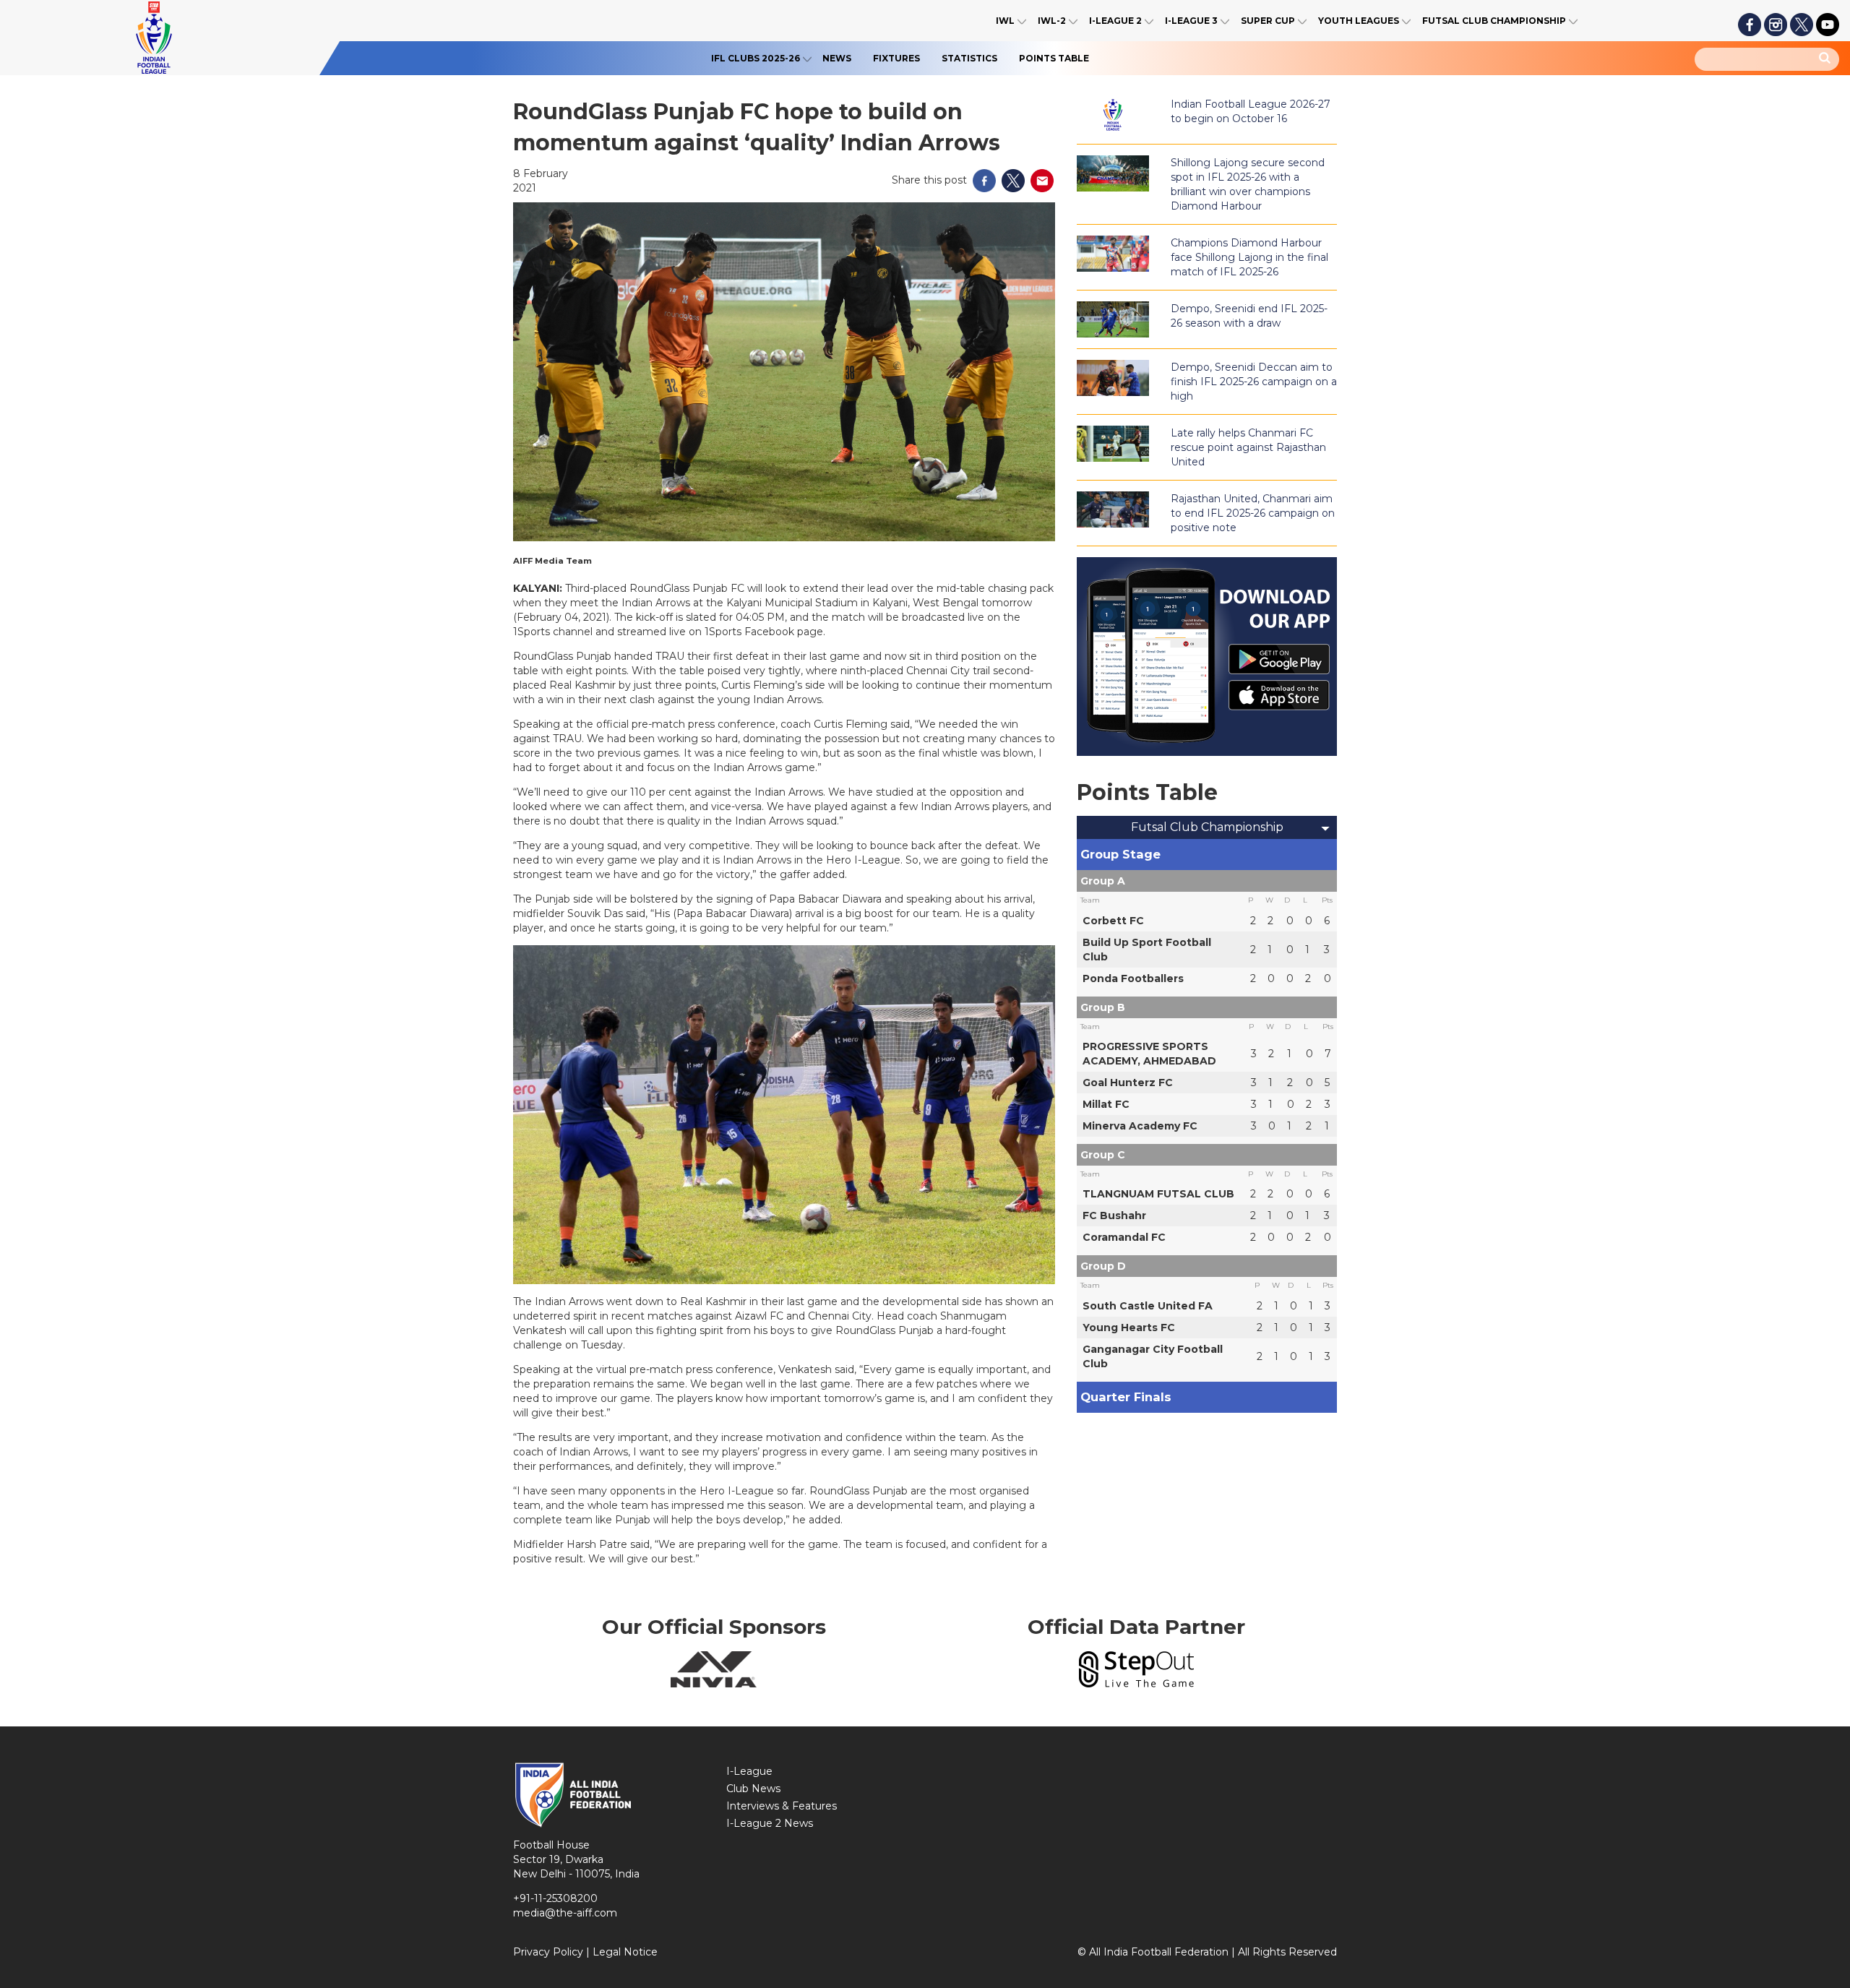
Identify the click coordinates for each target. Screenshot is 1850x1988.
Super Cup (1268, 21)
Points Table (1054, 58)
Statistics (969, 58)
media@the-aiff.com (565, 1913)
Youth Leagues (1359, 21)
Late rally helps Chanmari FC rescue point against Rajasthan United (1248, 447)
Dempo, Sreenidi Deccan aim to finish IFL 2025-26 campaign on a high (1254, 382)
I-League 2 (1115, 21)
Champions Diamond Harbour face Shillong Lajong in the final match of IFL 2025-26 (1249, 257)
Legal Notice (625, 1952)
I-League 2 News (770, 1823)
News (837, 58)
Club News (753, 1789)
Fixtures (896, 58)
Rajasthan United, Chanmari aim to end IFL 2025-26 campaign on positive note (1253, 513)
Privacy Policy (548, 1952)
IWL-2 (1052, 21)
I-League (749, 1771)
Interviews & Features (782, 1806)
